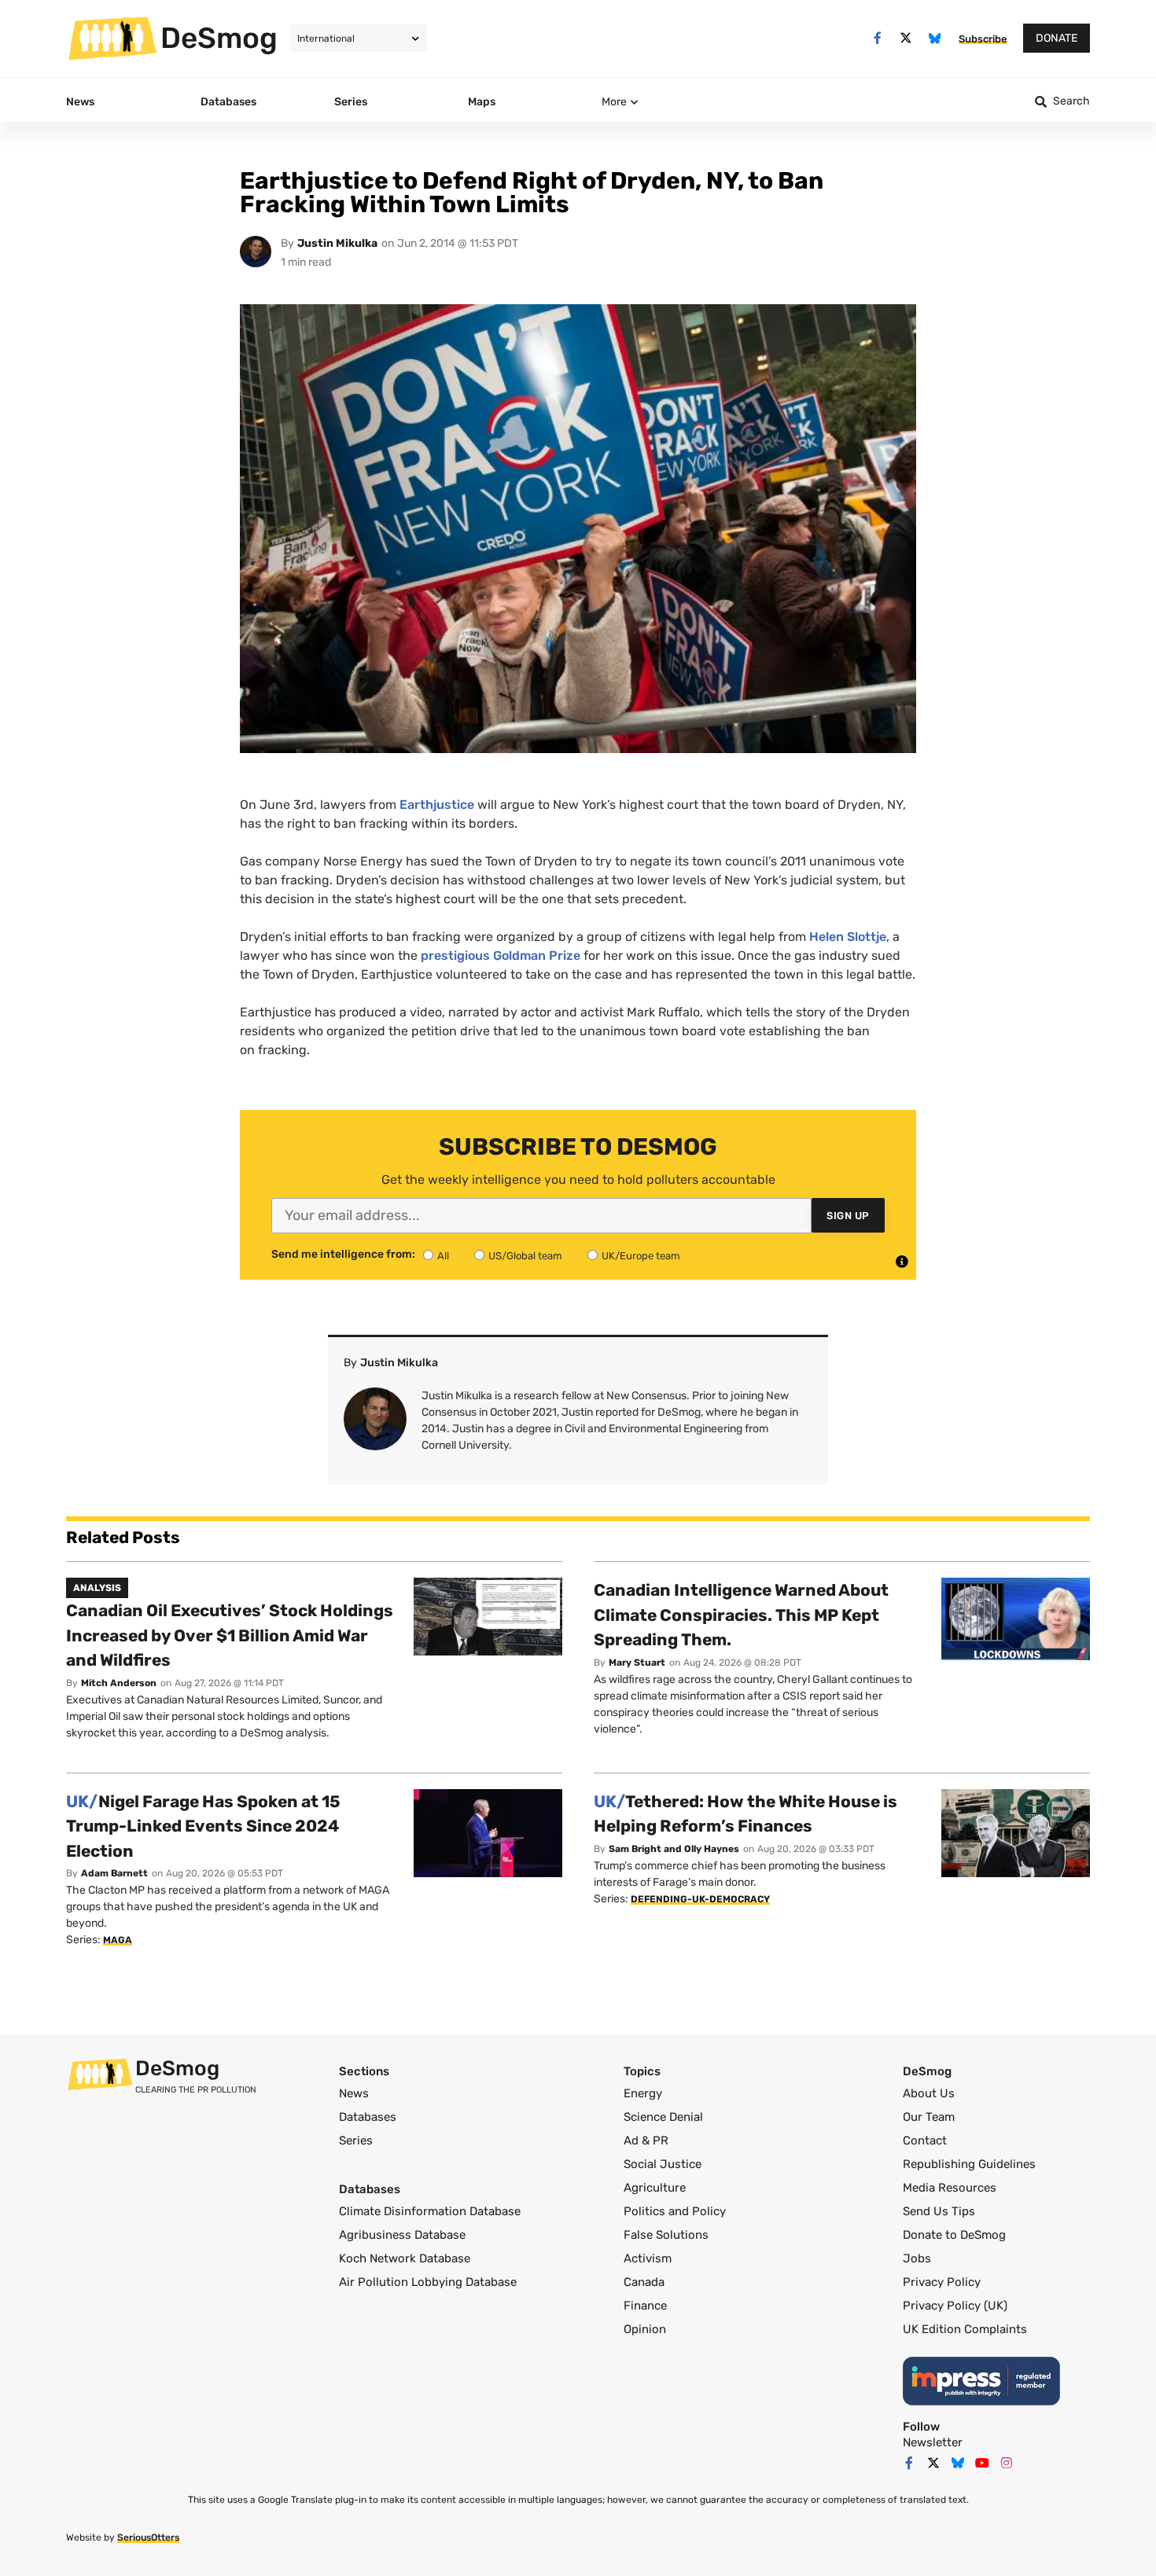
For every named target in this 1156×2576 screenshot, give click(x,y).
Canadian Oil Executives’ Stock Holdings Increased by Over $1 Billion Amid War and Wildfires (230, 1635)
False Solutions (666, 2235)
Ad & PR (646, 2141)
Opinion (645, 2329)
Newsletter (933, 2442)
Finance (645, 2306)
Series (356, 2141)
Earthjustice (438, 805)
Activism (648, 2258)
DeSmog (219, 38)
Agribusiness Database (402, 2235)
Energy (643, 2093)
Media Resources (950, 2188)
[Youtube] (982, 2463)
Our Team (929, 2117)
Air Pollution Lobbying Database (428, 2282)
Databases (368, 2117)
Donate (1057, 38)
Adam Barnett (114, 1873)
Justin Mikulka (337, 243)
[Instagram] (1007, 2463)
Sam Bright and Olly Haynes (674, 1849)
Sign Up (848, 1216)
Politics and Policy (675, 2211)
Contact (925, 2141)
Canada (644, 2282)
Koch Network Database (405, 2258)
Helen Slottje (848, 937)
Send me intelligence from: (343, 1255)
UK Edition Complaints (965, 2329)
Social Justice (663, 2164)
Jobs (917, 2258)
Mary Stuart (637, 1663)
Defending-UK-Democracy (700, 1899)
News (354, 2093)
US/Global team (525, 1256)
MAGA (118, 1940)
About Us (929, 2093)
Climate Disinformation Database (430, 2211)
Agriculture (655, 2188)
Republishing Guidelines (969, 2164)
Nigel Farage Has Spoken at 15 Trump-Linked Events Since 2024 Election (203, 1826)
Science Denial (663, 2117)
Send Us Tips (939, 2211)
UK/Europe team (641, 1256)
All (443, 1256)
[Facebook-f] (877, 38)
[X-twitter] (906, 38)
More (614, 102)
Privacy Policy (942, 2282)
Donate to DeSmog (954, 2235)
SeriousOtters (148, 2537)
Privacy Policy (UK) (955, 2306)
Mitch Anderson (119, 1683)
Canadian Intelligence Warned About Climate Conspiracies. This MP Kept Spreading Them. (741, 1615)
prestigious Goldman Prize (502, 955)
